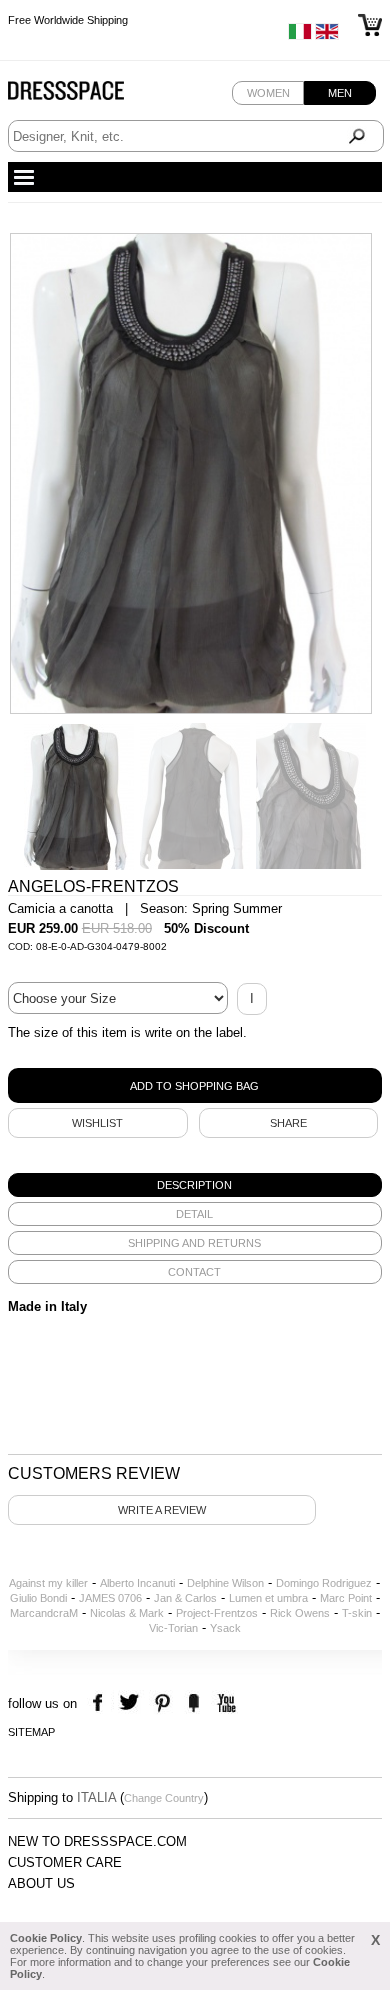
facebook (100, 1703)
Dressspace (85, 95)
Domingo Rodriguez (324, 1583)
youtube (224, 1703)
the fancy (193, 1703)
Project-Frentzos (217, 1613)
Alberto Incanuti (137, 1583)
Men (340, 93)
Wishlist (97, 1123)
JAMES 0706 (110, 1598)
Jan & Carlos (185, 1598)
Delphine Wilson (225, 1583)
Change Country (164, 1798)
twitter (131, 1703)
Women (268, 93)
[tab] (195, 1185)
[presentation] (195, 1185)
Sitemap (31, 1732)
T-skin (357, 1613)
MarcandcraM (44, 1613)
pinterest (162, 1703)
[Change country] (300, 36)
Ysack (225, 1628)
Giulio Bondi (38, 1598)
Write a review (162, 1510)
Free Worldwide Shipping (68, 20)
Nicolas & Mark (127, 1613)
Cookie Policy (46, 1938)
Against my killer (48, 1583)
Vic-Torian (173, 1628)
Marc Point (346, 1598)
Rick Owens (300, 1613)
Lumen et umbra (268, 1598)
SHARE (288, 1123)
